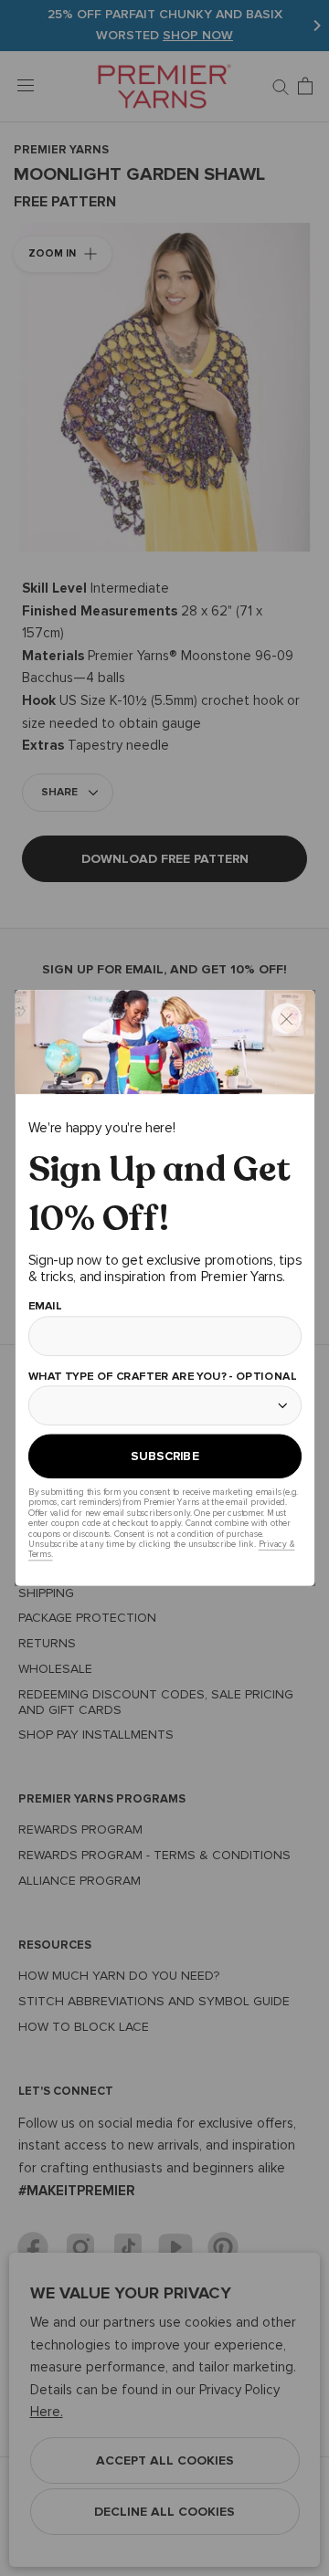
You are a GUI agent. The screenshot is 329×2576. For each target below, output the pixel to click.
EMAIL (44, 1305)
